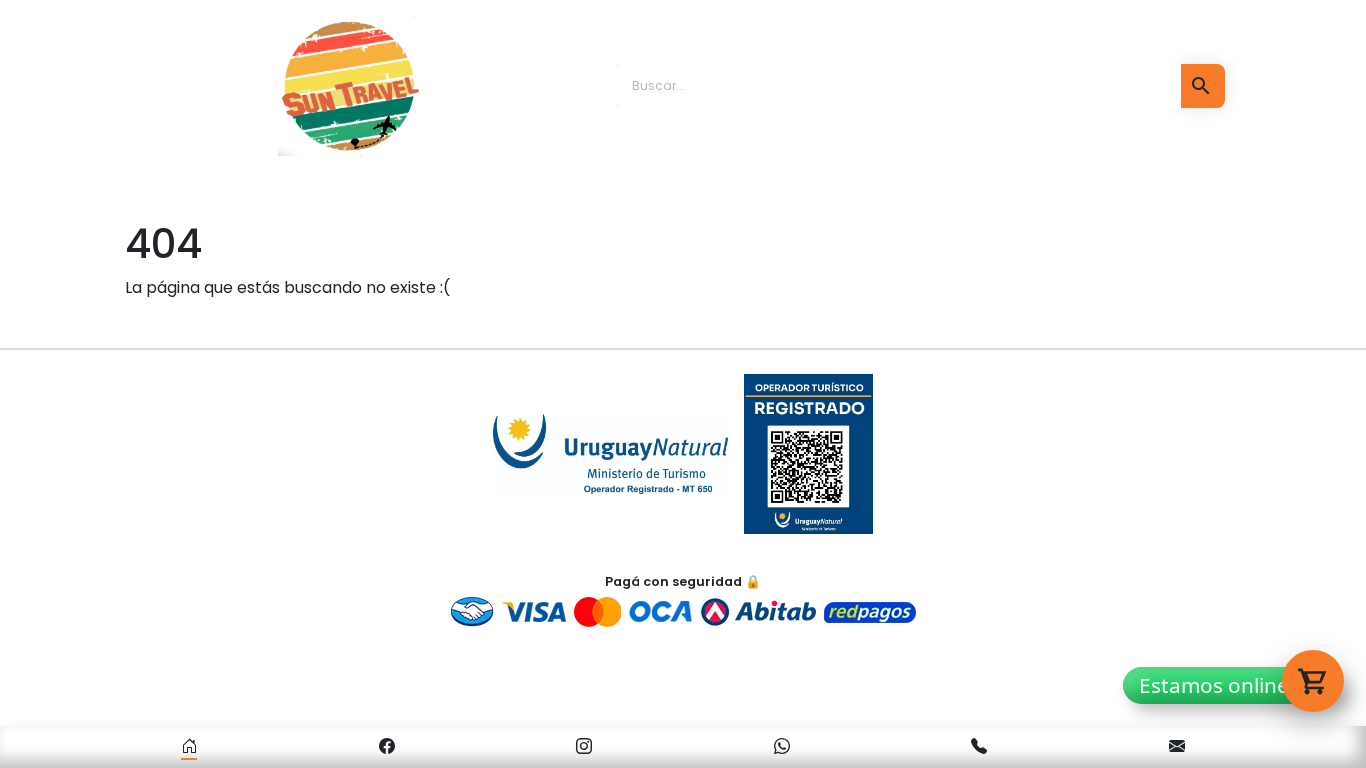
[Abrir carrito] (1313, 681)
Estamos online (1214, 685)
